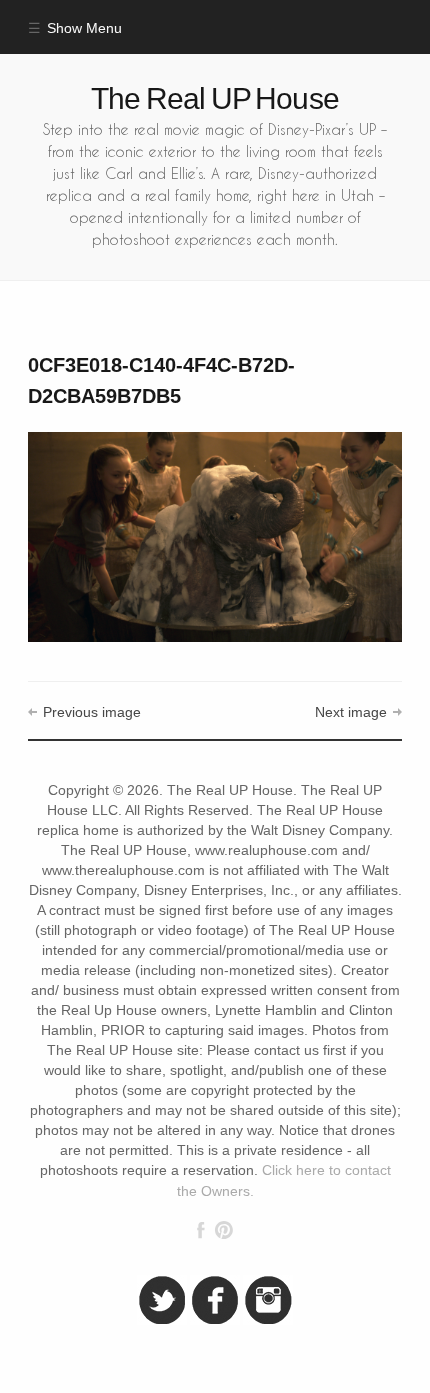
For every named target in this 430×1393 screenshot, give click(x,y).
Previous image (91, 712)
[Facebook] (201, 1230)
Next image (351, 712)
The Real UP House (215, 98)
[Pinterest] (223, 1230)
